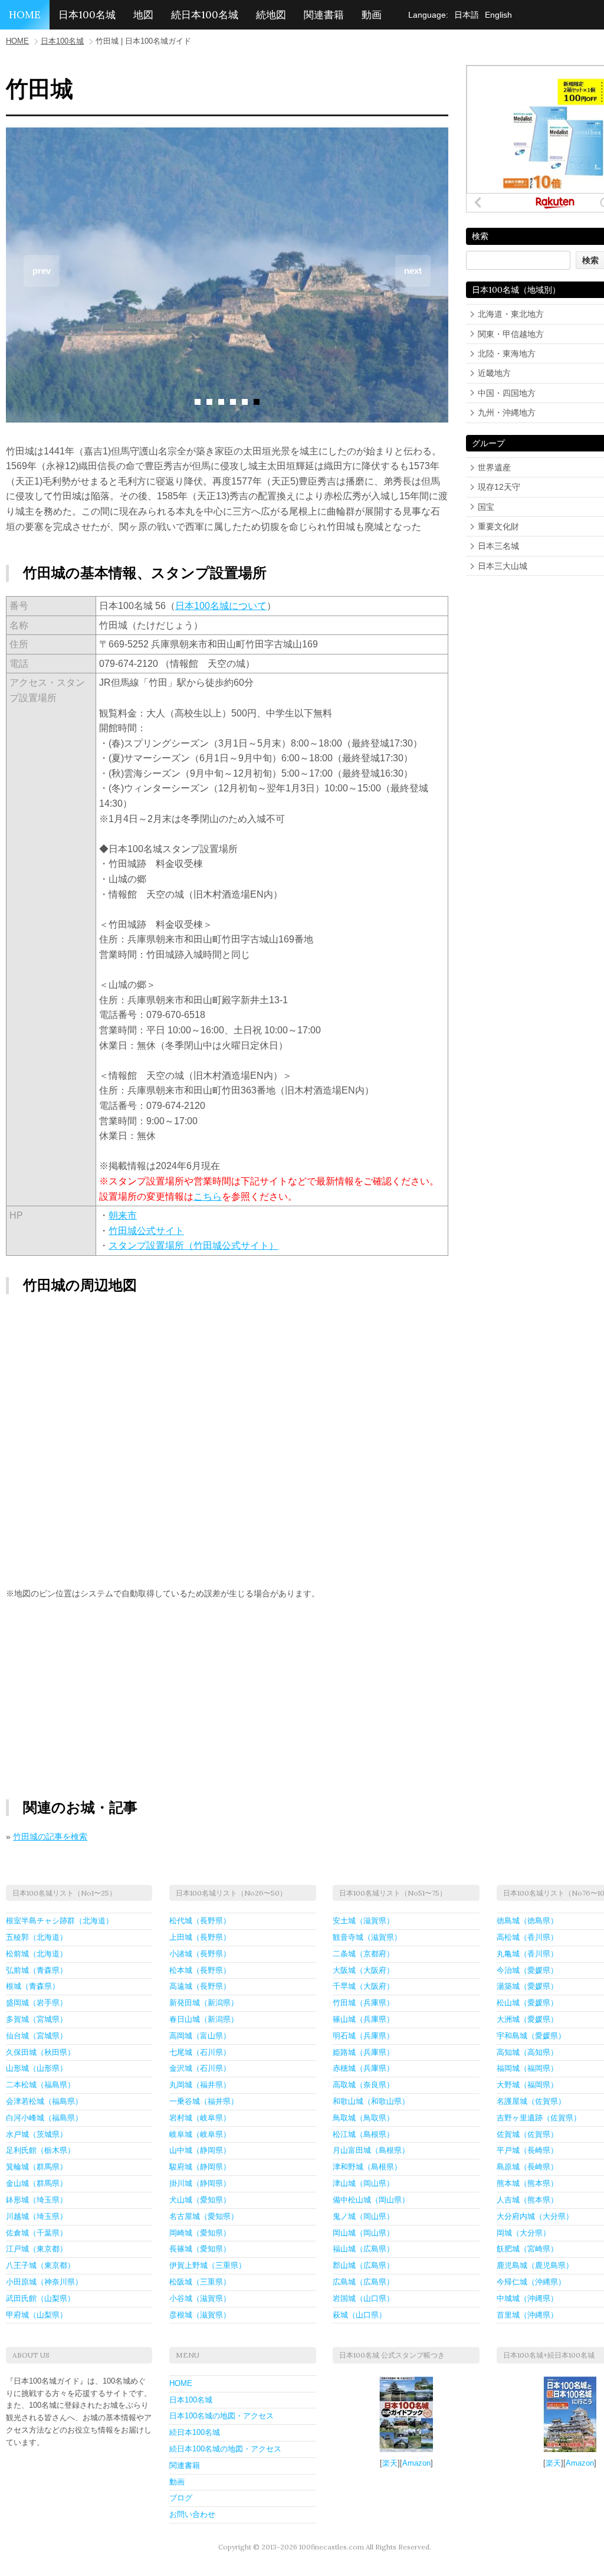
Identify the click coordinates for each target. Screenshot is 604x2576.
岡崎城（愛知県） (200, 2233)
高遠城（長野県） (200, 1986)
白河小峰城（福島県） (44, 2118)
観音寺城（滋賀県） (367, 1937)
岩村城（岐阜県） (200, 2118)
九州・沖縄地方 (507, 413)
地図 (143, 15)
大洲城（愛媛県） (527, 2019)
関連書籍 (324, 15)
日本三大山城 (503, 566)
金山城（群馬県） (37, 2183)
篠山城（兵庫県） (363, 2019)
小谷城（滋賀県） (200, 2298)
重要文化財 (498, 526)
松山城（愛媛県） (527, 2003)
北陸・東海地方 (507, 353)
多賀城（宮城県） (37, 2019)
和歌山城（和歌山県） (371, 2101)
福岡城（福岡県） (527, 2068)
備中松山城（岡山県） (371, 2200)
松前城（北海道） (37, 1954)
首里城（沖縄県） (527, 2315)
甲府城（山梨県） (37, 2315)
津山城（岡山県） (363, 2183)
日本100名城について (221, 606)
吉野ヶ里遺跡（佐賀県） (539, 2118)
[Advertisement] (117, 1700)
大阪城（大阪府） (363, 1970)
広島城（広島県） (363, 2282)
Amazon (416, 2463)
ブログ (181, 2498)
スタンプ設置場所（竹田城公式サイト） (193, 1246)
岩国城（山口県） (363, 2298)
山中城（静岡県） (200, 2150)
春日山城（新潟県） (204, 2019)
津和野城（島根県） (367, 2167)
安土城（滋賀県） (363, 1921)
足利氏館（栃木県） (40, 2150)
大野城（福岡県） (527, 2085)
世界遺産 (494, 467)
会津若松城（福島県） (44, 2101)
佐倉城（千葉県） (37, 2233)
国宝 (486, 507)
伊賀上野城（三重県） (208, 2265)
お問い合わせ (192, 2514)
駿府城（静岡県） (200, 2167)
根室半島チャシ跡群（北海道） (60, 1921)
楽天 (390, 2463)
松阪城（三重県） (200, 2282)
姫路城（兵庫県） (363, 2052)
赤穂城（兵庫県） (363, 2068)
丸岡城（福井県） (200, 2085)
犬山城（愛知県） (200, 2200)
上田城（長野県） (200, 1937)
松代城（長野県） (200, 1921)
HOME (25, 15)
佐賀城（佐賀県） (527, 2134)
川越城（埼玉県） (37, 2216)
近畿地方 (494, 373)
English (498, 15)
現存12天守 (499, 487)
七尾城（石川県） (200, 2052)
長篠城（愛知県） (200, 2249)
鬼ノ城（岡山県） (363, 2216)
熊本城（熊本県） (527, 2183)
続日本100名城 (205, 15)
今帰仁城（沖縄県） (531, 2282)
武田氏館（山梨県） (40, 2298)
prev (42, 271)
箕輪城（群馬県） (37, 2167)
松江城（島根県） (363, 2134)
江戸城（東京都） (37, 2249)
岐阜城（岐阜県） (200, 2134)
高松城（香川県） (527, 1937)
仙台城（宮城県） (37, 2036)
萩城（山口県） (360, 2315)
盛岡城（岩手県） (37, 2003)
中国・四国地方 (507, 393)
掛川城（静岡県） (200, 2183)
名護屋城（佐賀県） (531, 2101)
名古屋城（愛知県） (204, 2216)
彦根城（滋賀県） (200, 2315)
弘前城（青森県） (37, 1970)
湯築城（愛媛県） (527, 1986)
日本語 (467, 15)
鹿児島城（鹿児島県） (535, 2265)
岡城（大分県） (523, 2233)
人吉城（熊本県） (527, 2200)
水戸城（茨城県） (37, 2134)
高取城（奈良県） (363, 2085)
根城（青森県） (33, 1986)
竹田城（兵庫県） (363, 2003)
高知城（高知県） (527, 2052)
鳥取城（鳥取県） (363, 2118)
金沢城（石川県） (200, 2068)
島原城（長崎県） (527, 2167)
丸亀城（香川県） (527, 1954)
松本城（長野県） (200, 1970)
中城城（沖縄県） (527, 2298)
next (413, 271)
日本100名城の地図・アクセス (221, 2416)
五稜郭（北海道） (37, 1937)
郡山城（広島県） (363, 2265)
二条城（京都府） (363, 1954)
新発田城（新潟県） (204, 2003)
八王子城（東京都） (40, 2265)
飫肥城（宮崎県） (527, 2249)
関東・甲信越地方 (511, 334)
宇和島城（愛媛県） (531, 2036)
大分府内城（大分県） (535, 2216)
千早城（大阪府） (363, 1986)
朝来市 (123, 1215)
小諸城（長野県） (200, 1954)
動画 (372, 15)
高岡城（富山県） (200, 2036)
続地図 (271, 15)
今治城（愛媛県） (527, 1970)
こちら (208, 1197)
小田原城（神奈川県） (44, 2282)
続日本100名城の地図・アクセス (225, 2449)
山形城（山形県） (37, 2068)
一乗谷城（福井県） (204, 2101)
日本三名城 (498, 546)
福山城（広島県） (363, 2249)
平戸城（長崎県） (527, 2150)
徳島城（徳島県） (527, 1921)
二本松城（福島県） (40, 2085)
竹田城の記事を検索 (50, 1837)
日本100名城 (87, 15)
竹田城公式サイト (146, 1231)
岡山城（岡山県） (363, 2233)
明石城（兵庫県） (363, 2036)
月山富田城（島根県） (371, 2150)
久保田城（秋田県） (40, 2052)
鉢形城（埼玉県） (37, 2200)
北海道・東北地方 (511, 314)
